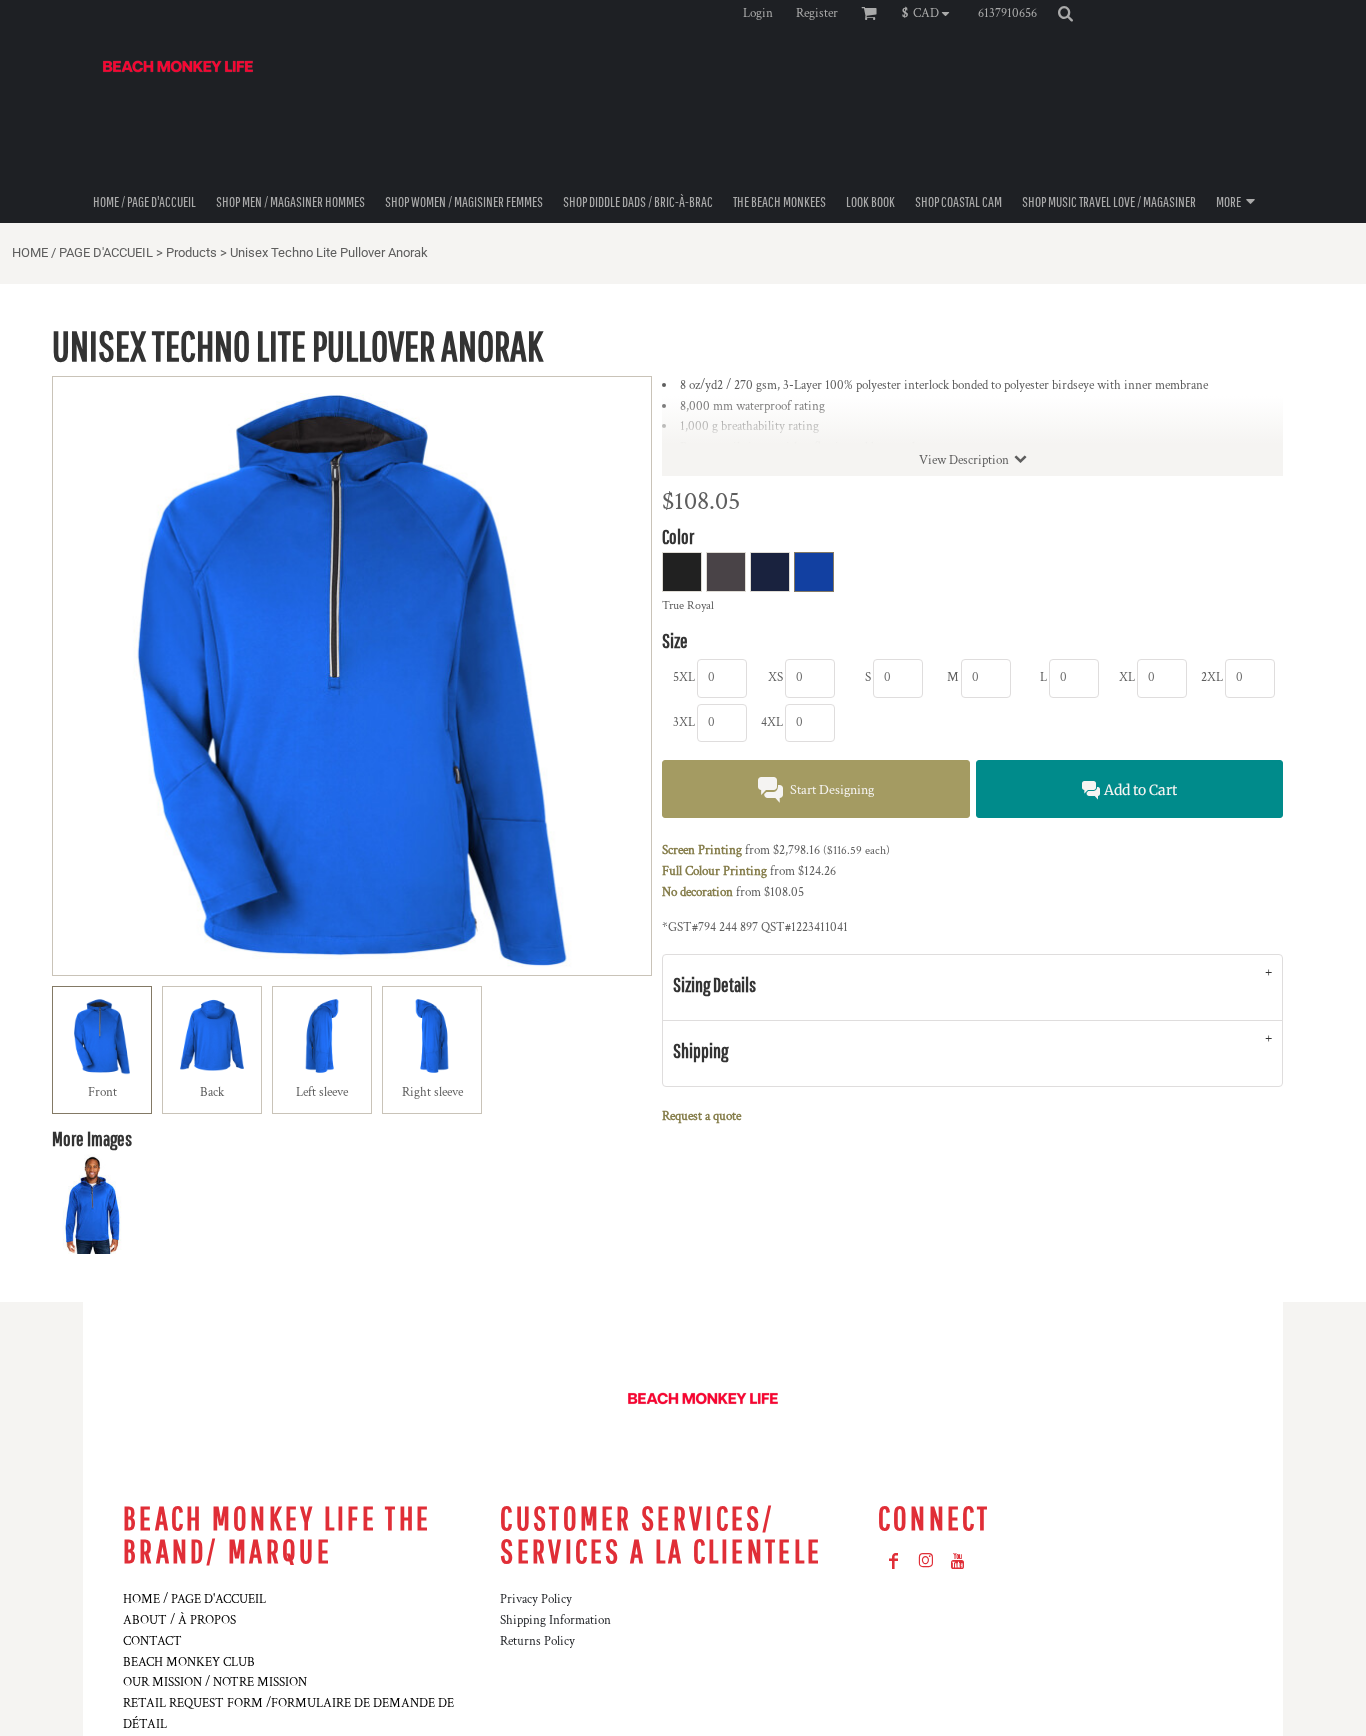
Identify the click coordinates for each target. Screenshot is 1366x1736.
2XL (1212, 677)
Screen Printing (702, 850)
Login (758, 13)
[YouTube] (958, 1561)
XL (1127, 677)
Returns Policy (537, 1641)
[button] (930, 13)
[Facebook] (894, 1561)
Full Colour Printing (714, 871)
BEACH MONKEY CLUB (189, 1662)
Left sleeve (322, 1092)
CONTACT (152, 1641)
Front (102, 1092)
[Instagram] (926, 1561)
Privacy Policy (536, 1599)
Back (212, 1092)
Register (817, 13)
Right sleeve (432, 1092)
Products (191, 252)
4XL (772, 722)
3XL (684, 722)
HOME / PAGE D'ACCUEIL (82, 252)
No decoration (697, 892)
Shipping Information (555, 1620)
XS (775, 677)
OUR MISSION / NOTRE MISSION (215, 1682)
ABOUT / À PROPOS (179, 1620)
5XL (684, 677)
